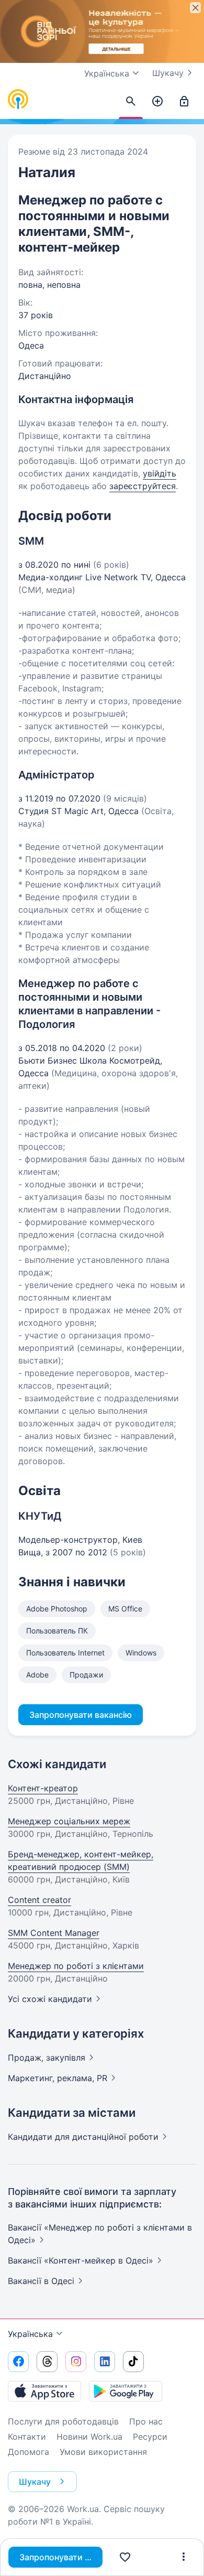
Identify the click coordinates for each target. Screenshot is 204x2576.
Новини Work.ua (89, 2437)
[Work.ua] (18, 100)
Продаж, (47, 2058)
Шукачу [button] (35, 2482)
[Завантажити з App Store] (44, 2391)
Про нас (146, 2421)
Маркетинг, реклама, (58, 2078)
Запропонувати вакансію (61, 2557)
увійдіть (160, 473)
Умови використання (103, 2452)
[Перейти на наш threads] (47, 2362)
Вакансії (41, 2281)
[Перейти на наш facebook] (18, 2362)
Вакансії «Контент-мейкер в (81, 2260)
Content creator (39, 1900)
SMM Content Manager (54, 1933)
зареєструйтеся (143, 486)
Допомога (29, 2452)
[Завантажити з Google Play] (126, 2391)
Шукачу (168, 73)
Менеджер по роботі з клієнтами (76, 1966)
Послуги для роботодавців (63, 2421)
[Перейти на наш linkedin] (105, 2362)
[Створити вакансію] (157, 102)
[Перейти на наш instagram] (76, 2362)
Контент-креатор (43, 1788)
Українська (30, 2334)
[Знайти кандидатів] (131, 102)
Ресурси (150, 2437)
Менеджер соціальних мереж (69, 1821)
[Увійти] (184, 102)
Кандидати (83, 2137)
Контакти (27, 2437)
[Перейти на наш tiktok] (133, 2362)
